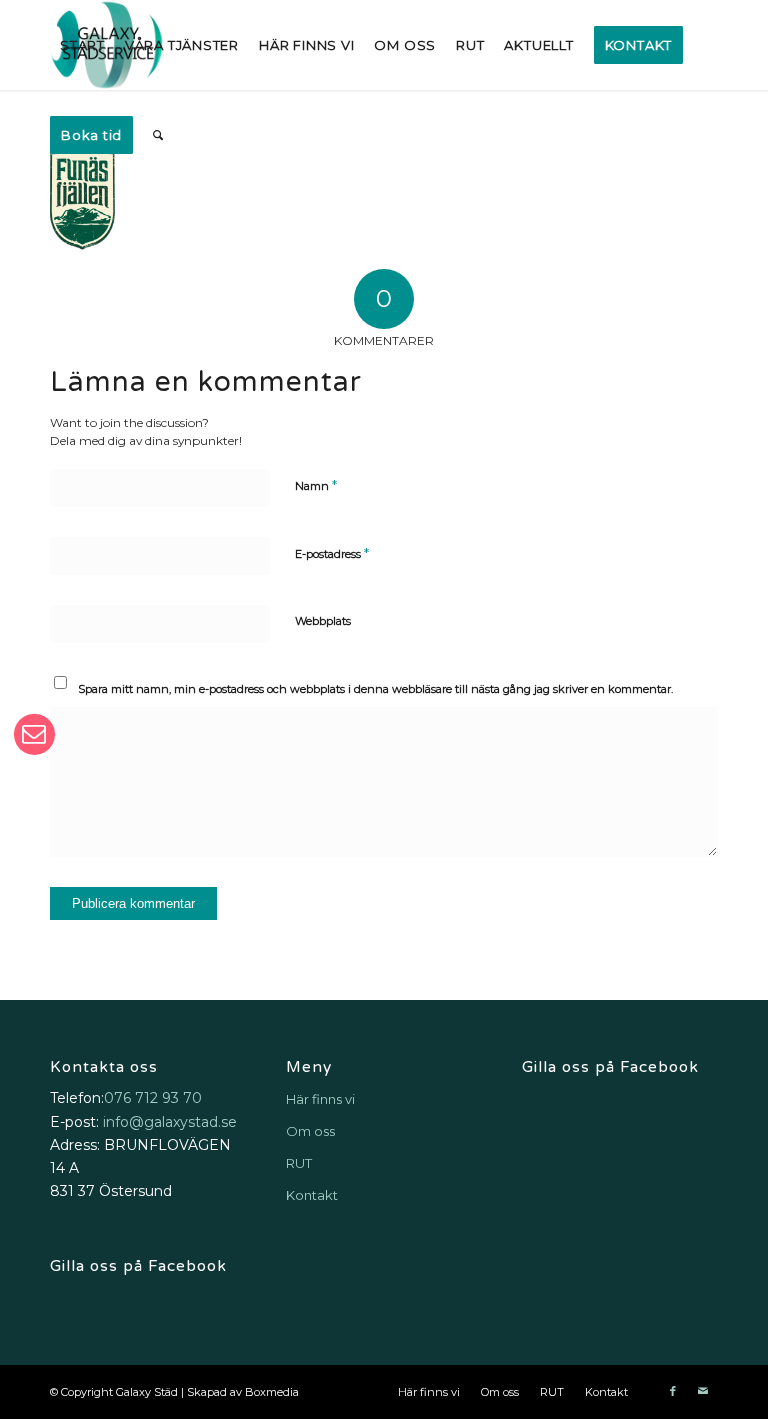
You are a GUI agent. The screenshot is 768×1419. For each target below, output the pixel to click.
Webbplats (323, 621)
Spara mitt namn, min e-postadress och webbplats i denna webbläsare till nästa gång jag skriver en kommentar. (375, 689)
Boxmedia (272, 1392)
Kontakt (312, 1195)
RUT (299, 1163)
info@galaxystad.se (170, 1122)
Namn (316, 485)
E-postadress (332, 553)
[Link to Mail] (703, 1391)
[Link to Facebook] (673, 1391)
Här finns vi (320, 1099)
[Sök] (158, 135)
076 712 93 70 (153, 1098)
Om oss (310, 1131)
